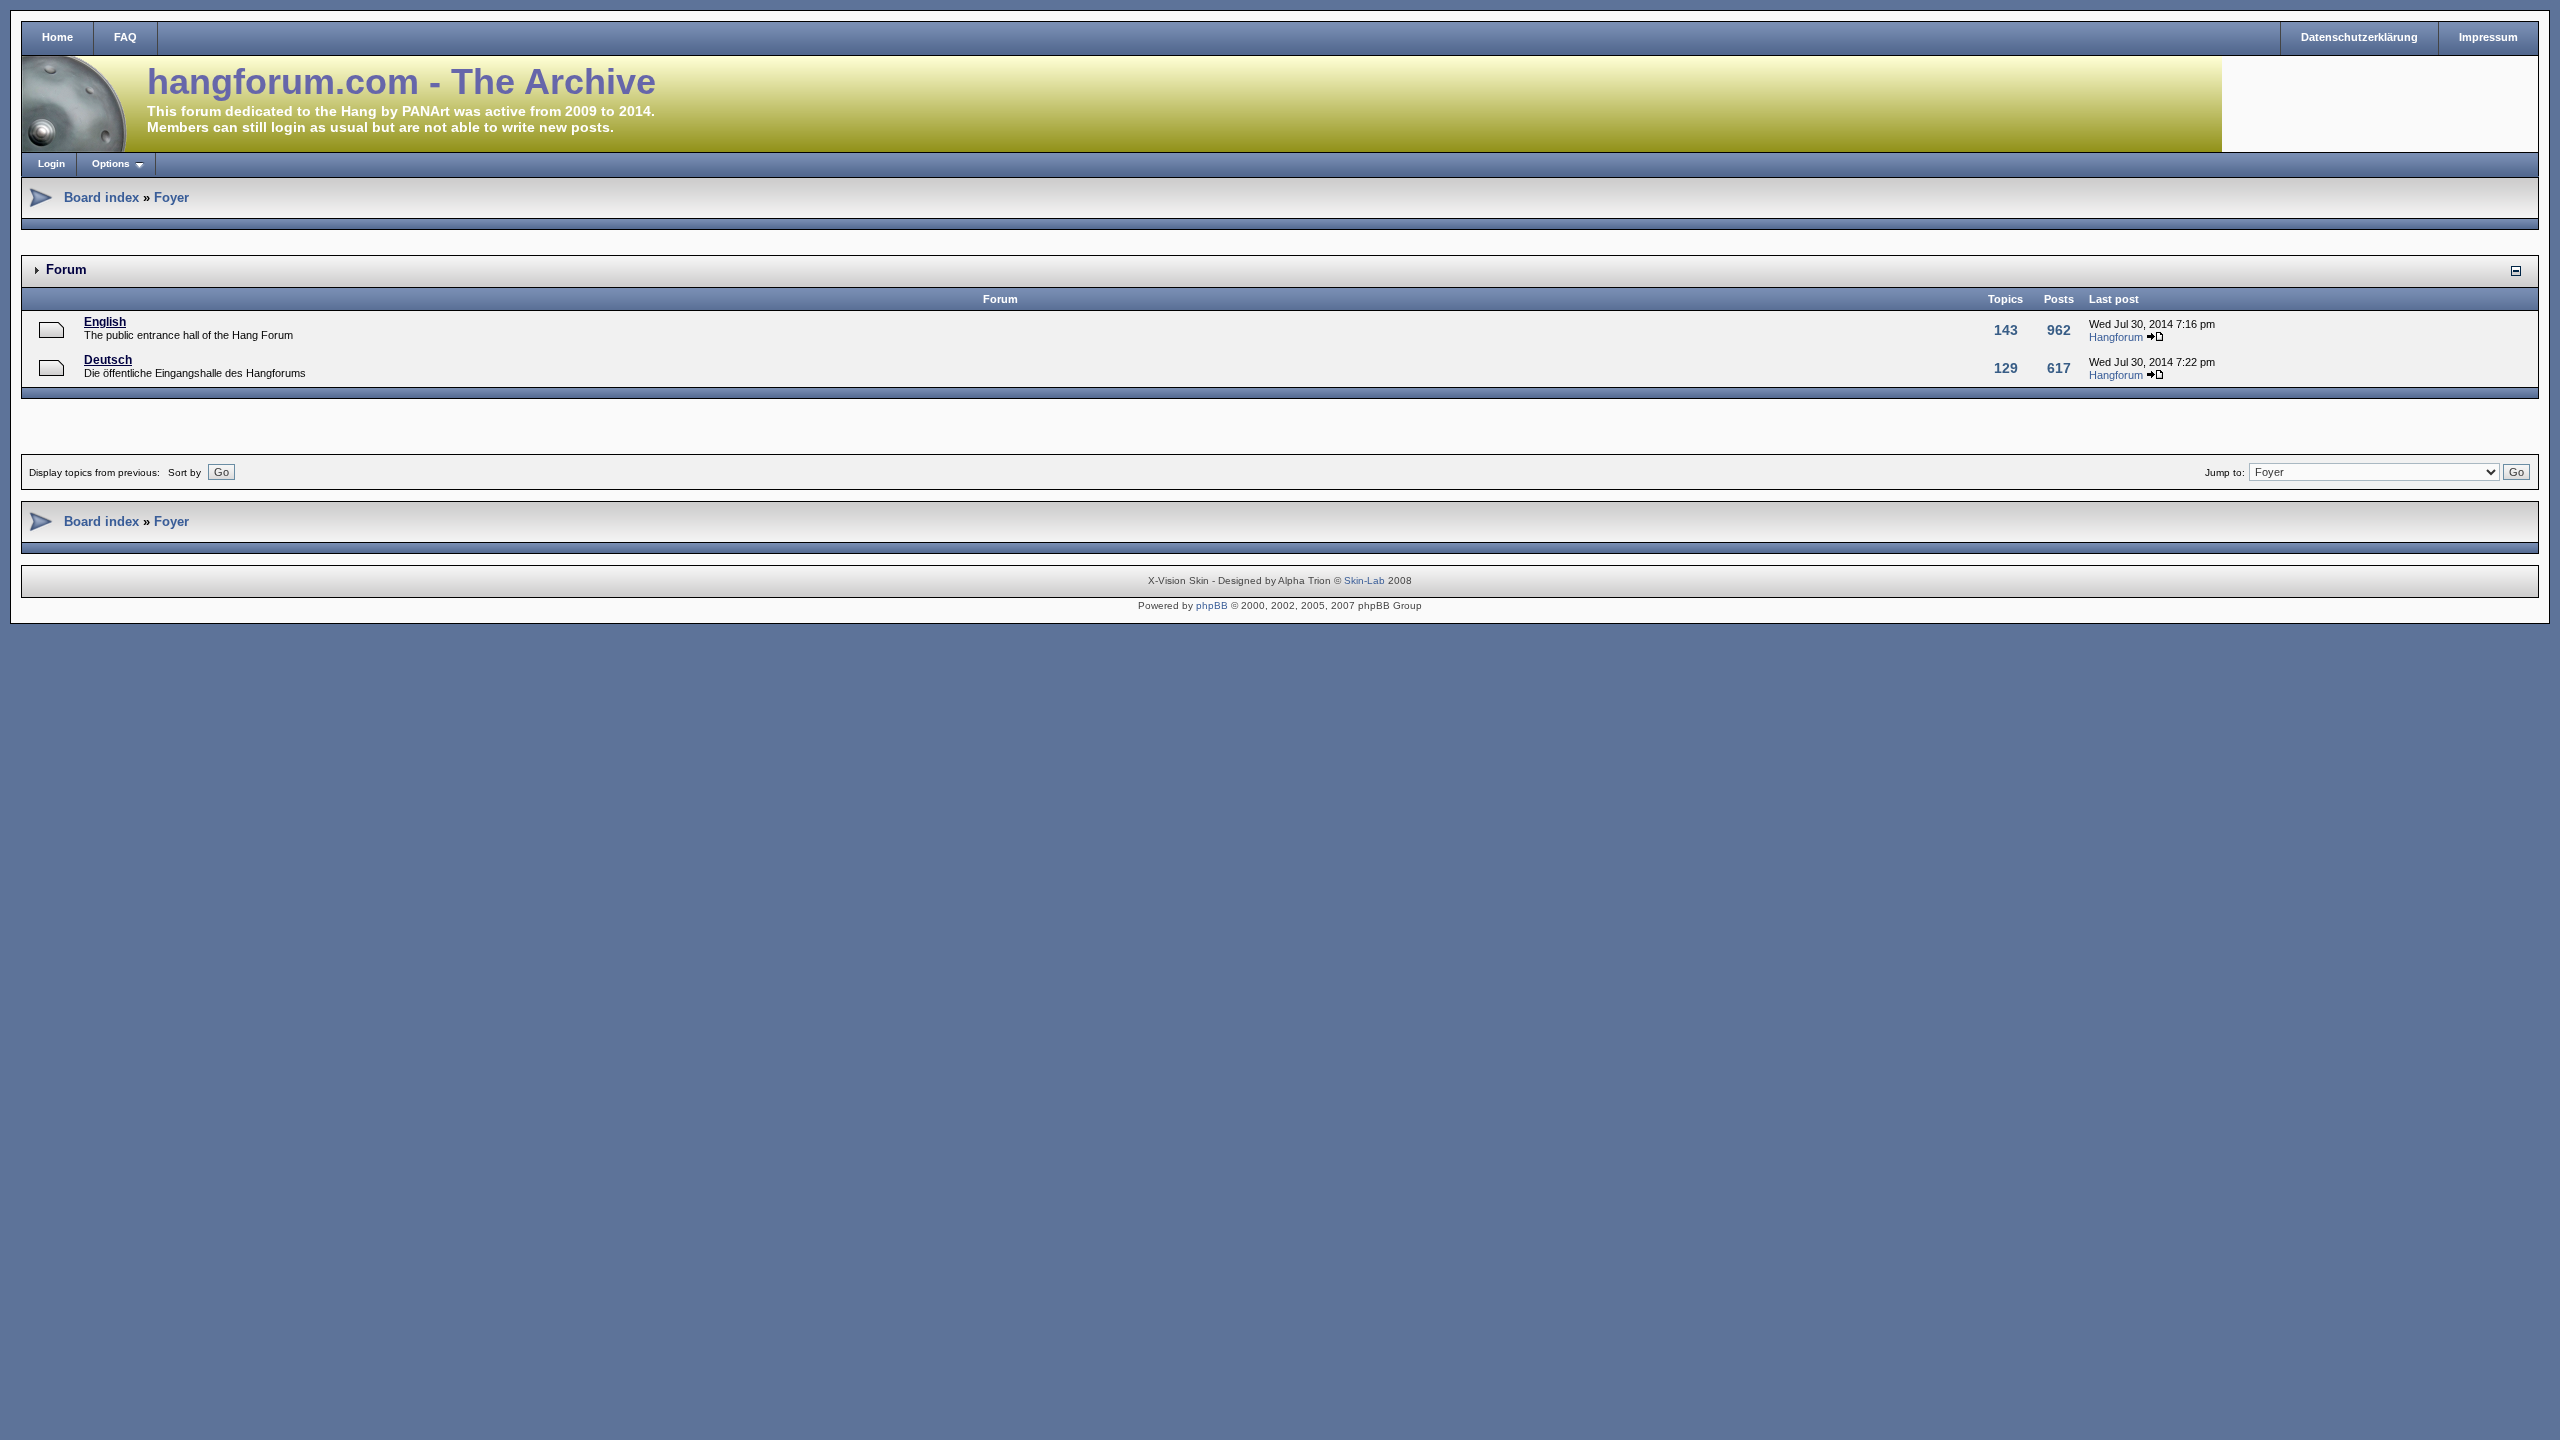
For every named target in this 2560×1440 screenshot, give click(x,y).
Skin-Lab (1364, 580)
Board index (101, 197)
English (105, 322)
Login (51, 163)
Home (57, 37)
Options (111, 163)
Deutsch (108, 360)
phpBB (1212, 605)
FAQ (125, 37)
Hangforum (2116, 337)
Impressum (2488, 37)
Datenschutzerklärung (2359, 37)
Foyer (171, 197)
